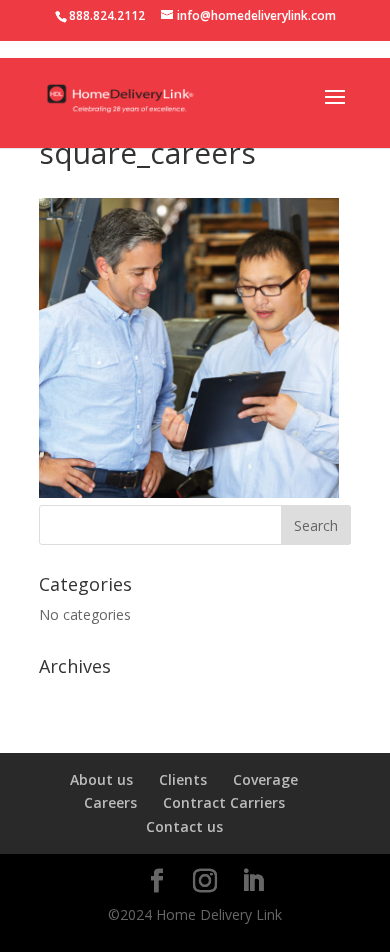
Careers (110, 802)
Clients (183, 779)
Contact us (184, 826)
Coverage (265, 779)
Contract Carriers (224, 802)
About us (101, 779)
